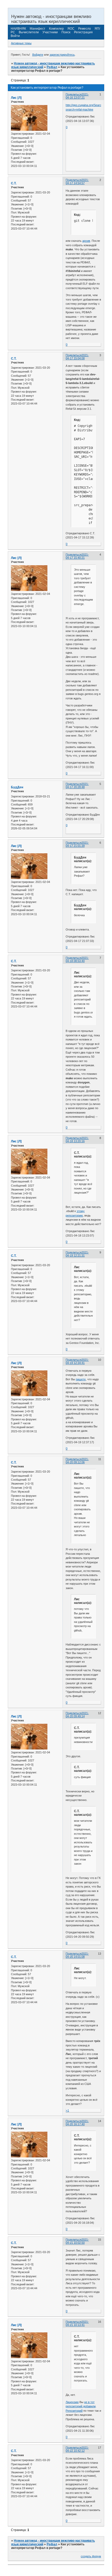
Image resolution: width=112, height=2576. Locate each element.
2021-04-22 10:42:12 (77, 2449)
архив (86, 241)
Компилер (56, 29)
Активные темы (21, 43)
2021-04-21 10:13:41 (77, 2323)
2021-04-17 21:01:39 (77, 844)
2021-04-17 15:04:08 (77, 357)
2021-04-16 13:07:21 (77, 96)
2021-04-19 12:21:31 (77, 1254)
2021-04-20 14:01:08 (77, 1955)
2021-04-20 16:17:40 (77, 2123)
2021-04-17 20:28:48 (77, 785)
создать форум (91, 2556)
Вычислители (29, 32)
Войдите (38, 55)
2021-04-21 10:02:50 (77, 2241)
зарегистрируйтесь (62, 55)
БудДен (17, 787)
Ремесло (85, 29)
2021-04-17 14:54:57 (77, 181)
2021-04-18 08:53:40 (77, 959)
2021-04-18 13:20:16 (77, 1140)
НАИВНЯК (18, 29)
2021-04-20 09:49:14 (77, 1715)
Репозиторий (74, 2411)
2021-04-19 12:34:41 (77, 1361)
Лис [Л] (16, 98)
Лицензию (72, 2402)
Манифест (38, 29)
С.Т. (14, 183)
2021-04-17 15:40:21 (77, 556)
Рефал (52, 67)
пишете (81, 1379)
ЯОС (71, 29)
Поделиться (74, 94)
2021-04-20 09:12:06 (77, 1461)
